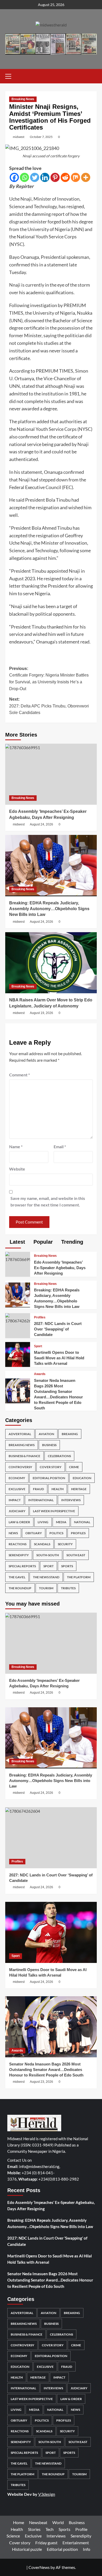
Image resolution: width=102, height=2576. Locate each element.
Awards (40, 1374)
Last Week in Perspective (54, 1511)
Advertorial (20, 1434)
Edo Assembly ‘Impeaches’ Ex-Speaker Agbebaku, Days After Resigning (60, 1268)
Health (58, 1489)
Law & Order (19, 1522)
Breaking (70, 1434)
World (58, 2522)
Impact (15, 1500)
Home (19, 2522)
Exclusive (17, 1489)
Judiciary (17, 1511)
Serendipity (19, 1555)
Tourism (46, 1588)
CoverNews (39, 2567)
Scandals (42, 1544)
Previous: (49, 679)
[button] (10, 76)
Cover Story (51, 1467)
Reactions (18, 1544)
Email (60, 1147)
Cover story (20, 2543)
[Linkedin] (45, 177)
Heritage (79, 1489)
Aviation (46, 1434)
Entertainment (76, 2543)
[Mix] (75, 177)
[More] (86, 177)
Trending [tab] (71, 1242)
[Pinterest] (55, 177)
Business (49, 1445)
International (41, 1500)
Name (16, 1147)
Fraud (38, 1489)
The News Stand (46, 1577)
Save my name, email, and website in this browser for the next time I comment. (48, 1202)
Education (82, 1478)
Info (87, 2549)
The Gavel (17, 1577)
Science (13, 2536)
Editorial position (62, 2549)
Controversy (20, 1467)
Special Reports (22, 1566)
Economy (17, 1478)
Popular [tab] (42, 1242)
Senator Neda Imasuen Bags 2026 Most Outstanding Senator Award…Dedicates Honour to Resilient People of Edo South (46, 2070)
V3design (47, 2494)
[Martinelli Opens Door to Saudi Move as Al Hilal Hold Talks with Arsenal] (18, 1354)
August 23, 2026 (41, 2082)
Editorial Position (49, 1478)
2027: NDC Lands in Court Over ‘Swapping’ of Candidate (58, 1329)
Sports (67, 1566)
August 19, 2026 (41, 1013)
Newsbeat (38, 2522)
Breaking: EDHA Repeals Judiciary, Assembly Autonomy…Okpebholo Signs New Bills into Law (49, 909)
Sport (38, 1346)
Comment (19, 1075)
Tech (50, 2529)
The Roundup (20, 1588)
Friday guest (46, 2543)
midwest (19, 137)
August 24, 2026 (41, 824)
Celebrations (59, 1456)
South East (76, 1555)
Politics (56, 1533)
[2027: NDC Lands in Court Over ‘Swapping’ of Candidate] (18, 1318)
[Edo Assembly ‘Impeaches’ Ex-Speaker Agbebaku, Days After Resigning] (51, 774)
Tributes (68, 1588)
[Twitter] (35, 177)
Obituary (34, 1533)
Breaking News (23, 99)
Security (65, 1544)
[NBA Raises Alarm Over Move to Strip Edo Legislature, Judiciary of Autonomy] (51, 963)
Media (61, 1522)
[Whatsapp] (24, 177)
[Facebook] (14, 177)
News (13, 1533)
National (82, 1522)
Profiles (40, 1317)
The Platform (79, 1577)
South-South (48, 1555)
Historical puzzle (27, 2549)
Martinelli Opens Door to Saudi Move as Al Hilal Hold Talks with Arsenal (59, 1358)
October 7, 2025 (41, 137)
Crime (74, 1467)
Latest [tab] (17, 1242)
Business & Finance (24, 1456)
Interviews (71, 1500)
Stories (34, 2529)
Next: (49, 706)
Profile (81, 2529)
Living (43, 1522)
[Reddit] (65, 177)
